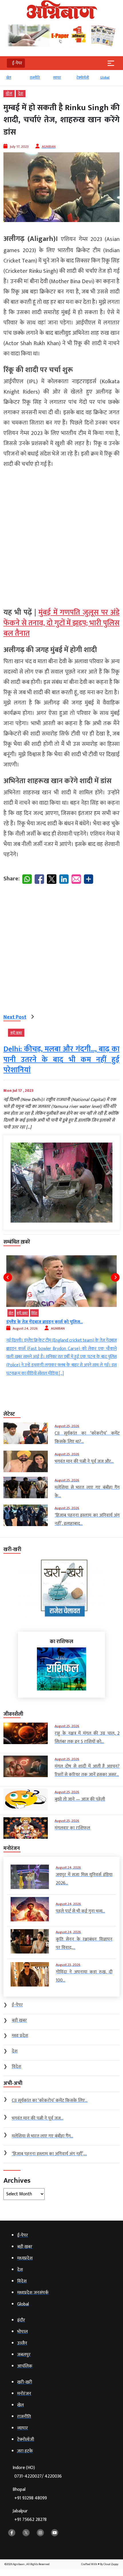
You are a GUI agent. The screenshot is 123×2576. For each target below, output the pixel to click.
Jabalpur (30, 2515)
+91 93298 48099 (31, 2498)
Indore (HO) (37, 2472)
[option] (15, 80)
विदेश (34, 1313)
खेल (9, 77)
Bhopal (30, 2494)
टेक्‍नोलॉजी (83, 77)
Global (105, 77)
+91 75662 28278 (30, 2520)
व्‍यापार (57, 77)
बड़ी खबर (16, 1033)
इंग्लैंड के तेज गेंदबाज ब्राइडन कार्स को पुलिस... (44, 1322)
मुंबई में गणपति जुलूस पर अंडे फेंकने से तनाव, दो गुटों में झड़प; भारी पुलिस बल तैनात (61, 623)
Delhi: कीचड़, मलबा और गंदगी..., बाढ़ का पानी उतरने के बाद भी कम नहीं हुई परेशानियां (61, 1060)
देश (21, 94)
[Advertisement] (61, 536)
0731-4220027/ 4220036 (38, 2476)
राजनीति (35, 77)
